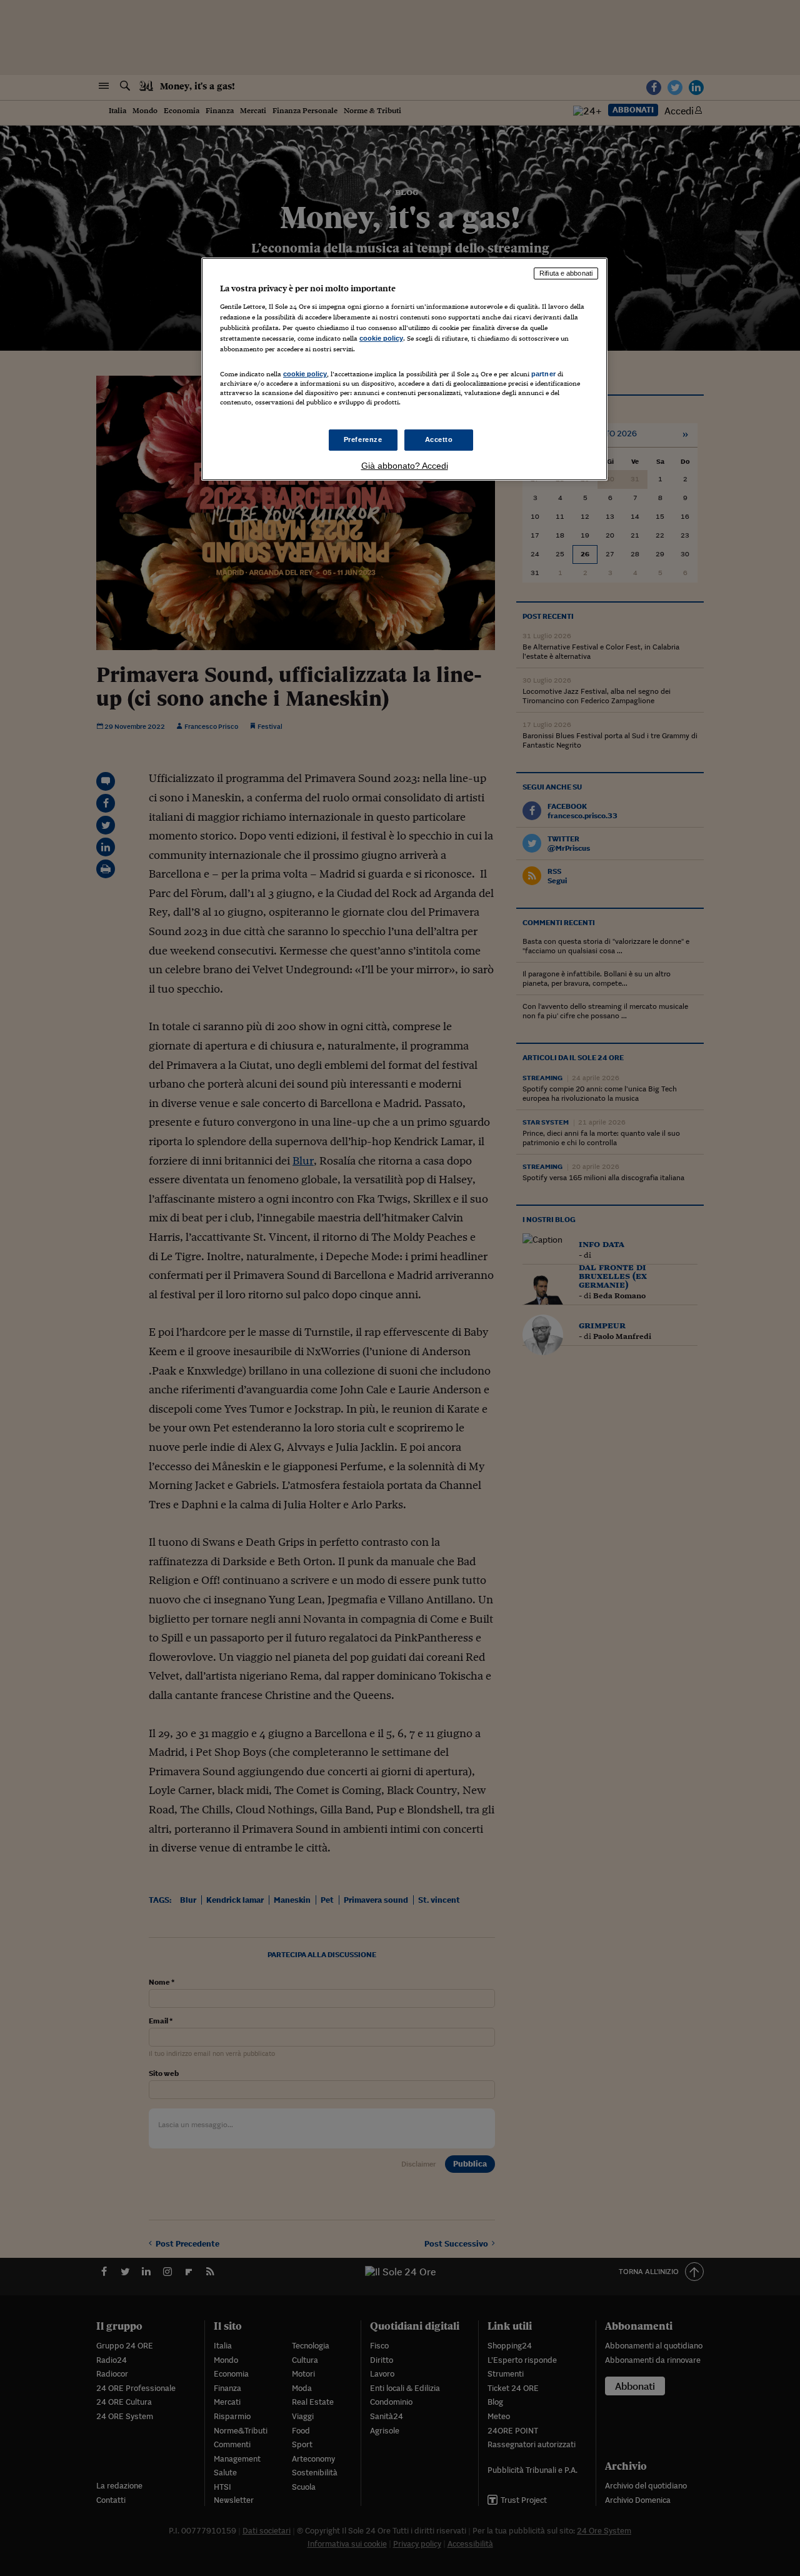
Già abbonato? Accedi (405, 466)
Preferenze (363, 439)
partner (543, 374)
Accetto (439, 439)
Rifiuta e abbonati (566, 273)
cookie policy (381, 338)
